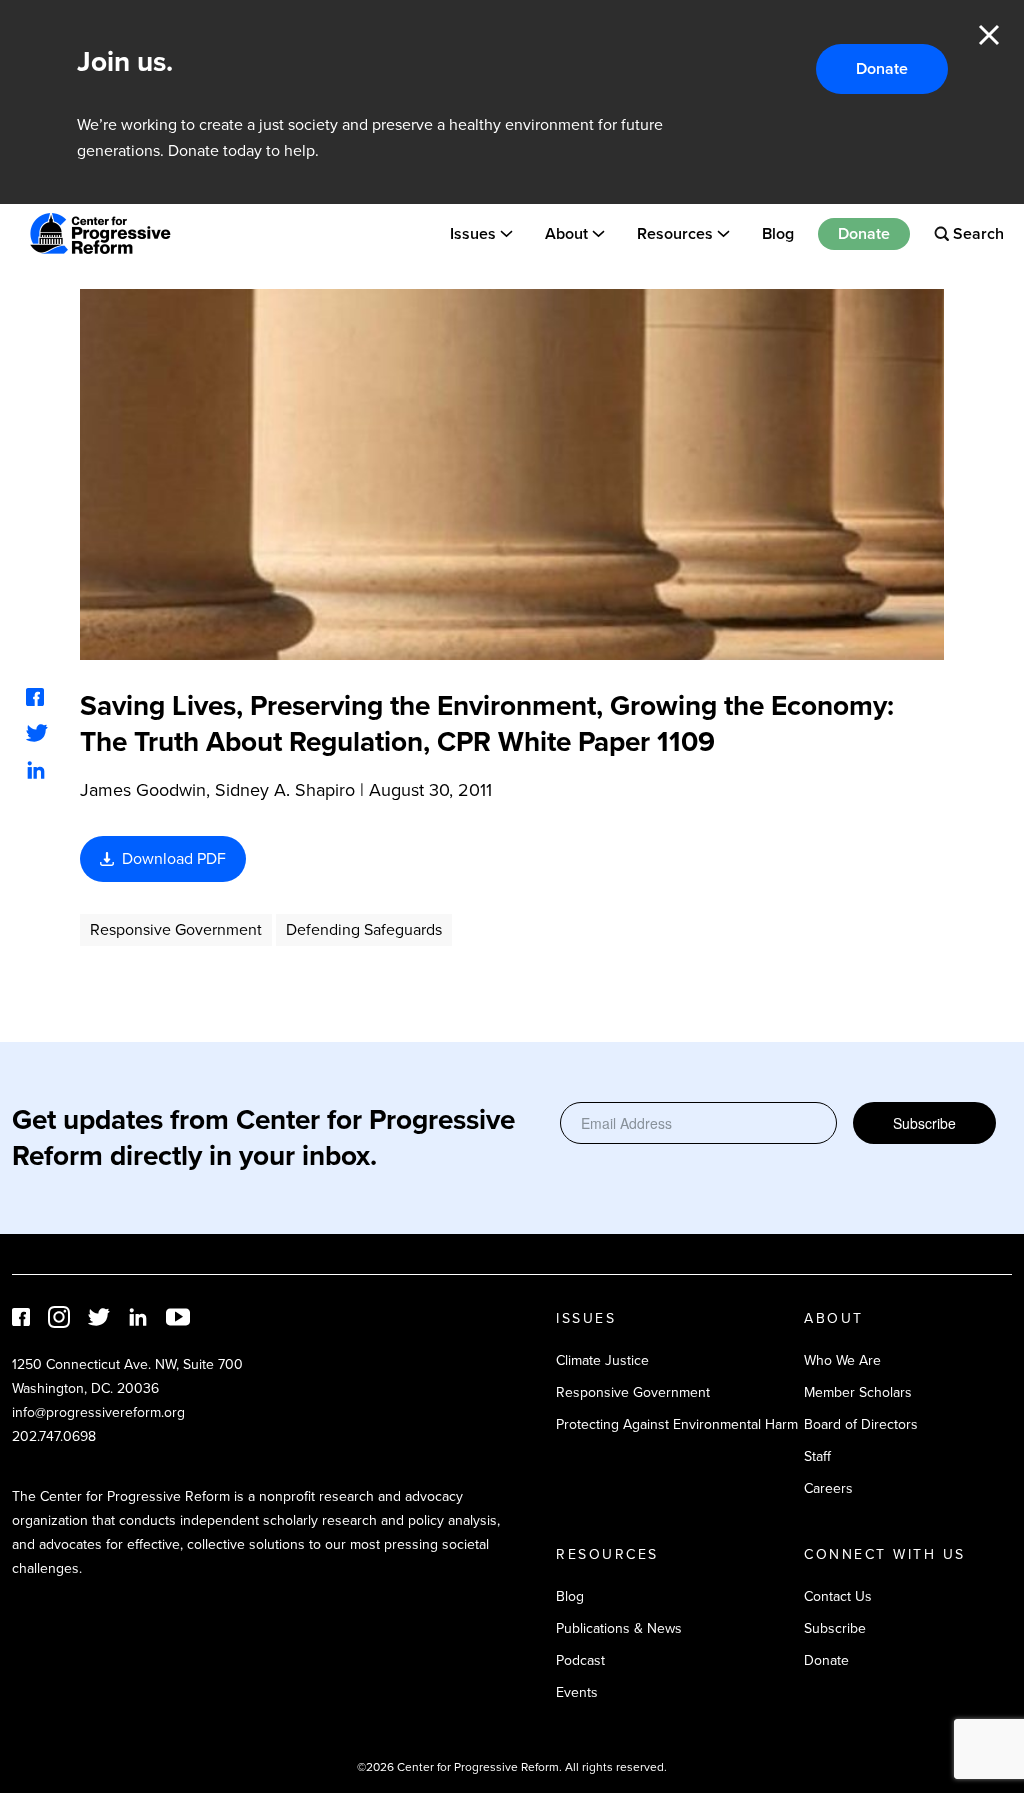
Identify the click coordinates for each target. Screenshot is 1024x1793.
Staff (817, 1456)
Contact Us (838, 1596)
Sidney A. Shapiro (285, 790)
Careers (828, 1488)
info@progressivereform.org (98, 1412)
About (566, 233)
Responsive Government (176, 929)
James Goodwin (143, 790)
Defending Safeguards (364, 929)
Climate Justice (602, 1360)
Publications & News (619, 1628)
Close (989, 35)
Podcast (580, 1660)
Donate (882, 68)
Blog (778, 233)
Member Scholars (858, 1392)
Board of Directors (861, 1424)
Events (577, 1692)
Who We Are (842, 1360)
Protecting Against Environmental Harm (677, 1424)
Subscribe (924, 1123)
